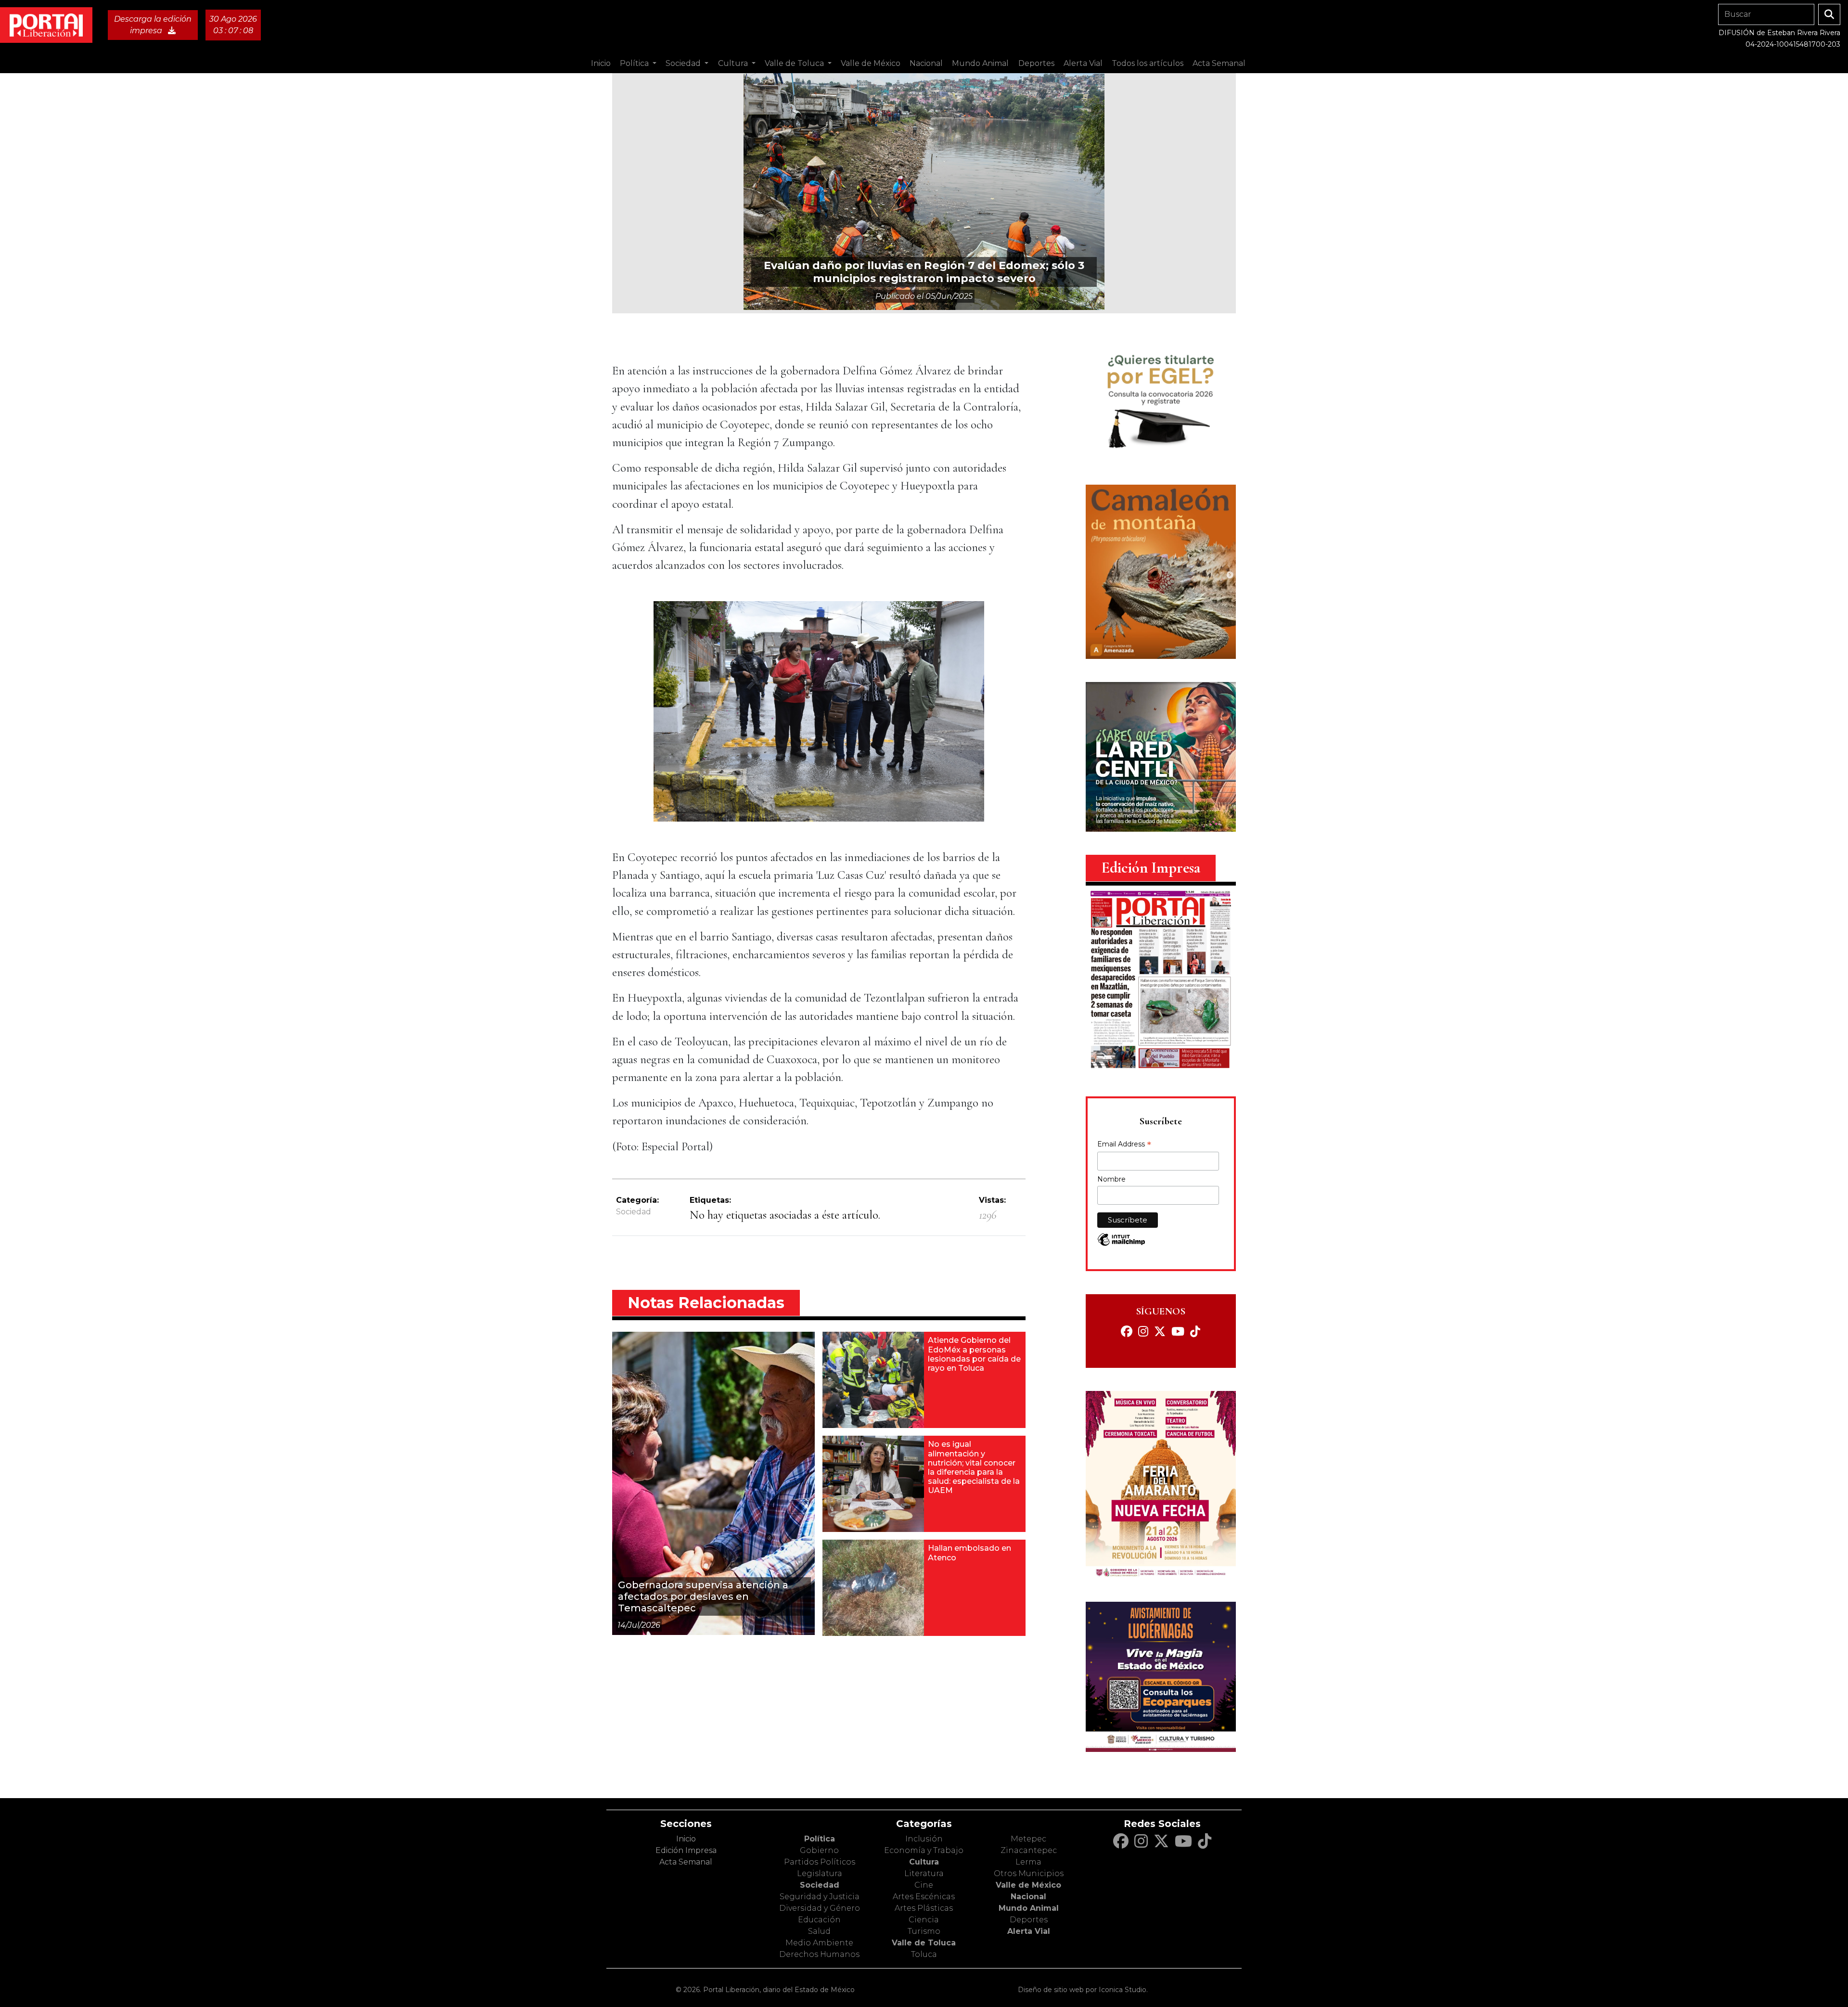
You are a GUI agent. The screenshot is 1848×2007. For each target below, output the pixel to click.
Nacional (1028, 1897)
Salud (819, 1931)
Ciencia (924, 1920)
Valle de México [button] (871, 63)
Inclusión (924, 1839)
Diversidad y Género (820, 1908)
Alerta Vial (1029, 1931)
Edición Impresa (686, 1850)
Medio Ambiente (819, 1943)
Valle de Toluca (924, 1943)
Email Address (1124, 1145)
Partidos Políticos (820, 1862)
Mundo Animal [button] (980, 63)
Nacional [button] (926, 63)
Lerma (1028, 1862)
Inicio (601, 63)
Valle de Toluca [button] (795, 63)
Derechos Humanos (819, 1954)
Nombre (1111, 1179)
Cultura (924, 1862)
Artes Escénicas (924, 1897)
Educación (819, 1920)
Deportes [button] (1036, 63)
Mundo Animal (1029, 1908)
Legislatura (820, 1873)
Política (820, 1839)
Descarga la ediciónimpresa (153, 25)
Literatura (924, 1873)
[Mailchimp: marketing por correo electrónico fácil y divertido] (1121, 1244)
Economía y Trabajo (924, 1850)
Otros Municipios (1029, 1873)
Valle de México (1028, 1885)
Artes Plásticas (924, 1908)
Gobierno (819, 1850)
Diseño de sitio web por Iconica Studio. (1083, 1990)
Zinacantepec (1029, 1850)
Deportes (1029, 1920)
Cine (924, 1885)
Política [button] (635, 63)
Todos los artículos (1148, 63)
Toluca (924, 1954)
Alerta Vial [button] (1083, 63)
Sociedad (634, 1212)
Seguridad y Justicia (820, 1897)
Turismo (924, 1931)
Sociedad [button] (684, 63)
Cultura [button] (734, 63)
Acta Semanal (1219, 63)
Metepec (1028, 1839)
